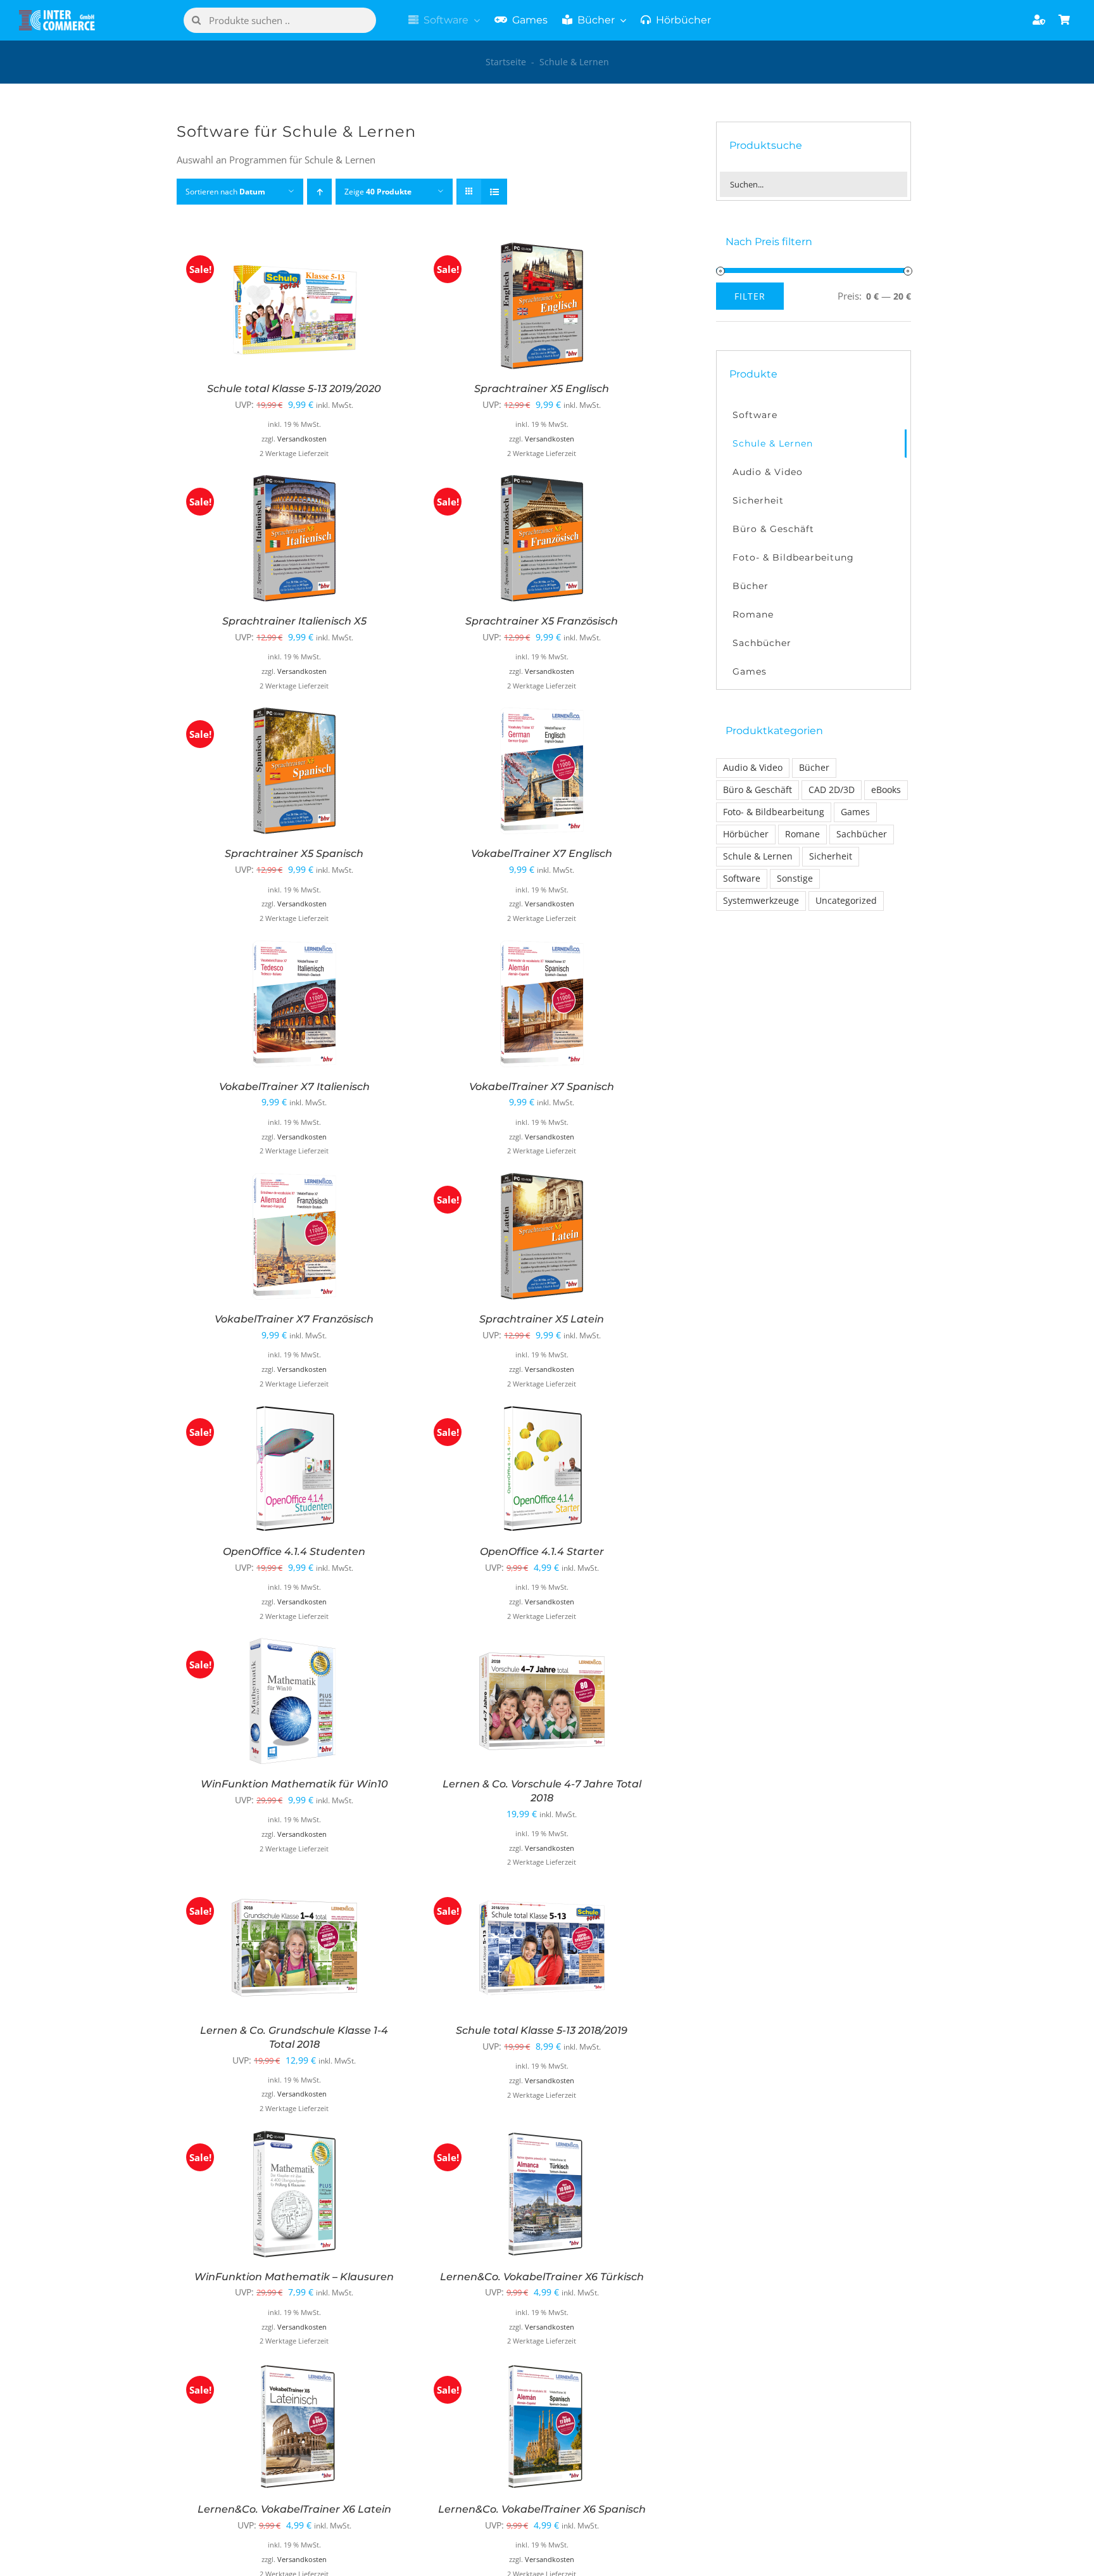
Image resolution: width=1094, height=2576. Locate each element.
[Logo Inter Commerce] (57, 15)
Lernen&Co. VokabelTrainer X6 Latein (294, 2509)
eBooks (886, 790)
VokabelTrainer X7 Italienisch (294, 1087)
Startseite (506, 62)
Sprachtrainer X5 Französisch (542, 621)
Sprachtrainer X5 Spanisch (294, 853)
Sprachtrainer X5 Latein (542, 1319)
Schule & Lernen (758, 856)
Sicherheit (831, 856)
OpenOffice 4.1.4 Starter (542, 1551)
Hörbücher (746, 834)
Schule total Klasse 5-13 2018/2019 (542, 2030)
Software (742, 879)
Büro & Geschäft (758, 790)
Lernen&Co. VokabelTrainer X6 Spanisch (542, 2509)
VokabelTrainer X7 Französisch (294, 1319)
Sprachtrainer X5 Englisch (542, 389)
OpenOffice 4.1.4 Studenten (294, 1551)
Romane (802, 834)
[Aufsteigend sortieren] (319, 192)
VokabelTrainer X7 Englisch (542, 853)
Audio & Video (753, 768)
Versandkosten (302, 439)
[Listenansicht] (494, 192)
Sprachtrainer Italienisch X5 (294, 621)
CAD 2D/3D (832, 790)
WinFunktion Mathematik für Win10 (294, 1784)
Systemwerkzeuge (761, 901)
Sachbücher (862, 834)
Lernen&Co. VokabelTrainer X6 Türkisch (542, 2277)
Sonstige (795, 879)
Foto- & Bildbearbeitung (774, 812)
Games (855, 812)
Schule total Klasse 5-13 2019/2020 (294, 389)
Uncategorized (846, 901)
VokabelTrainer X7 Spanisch (542, 1087)
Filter (750, 296)
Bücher (814, 768)
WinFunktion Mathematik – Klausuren (294, 2277)
